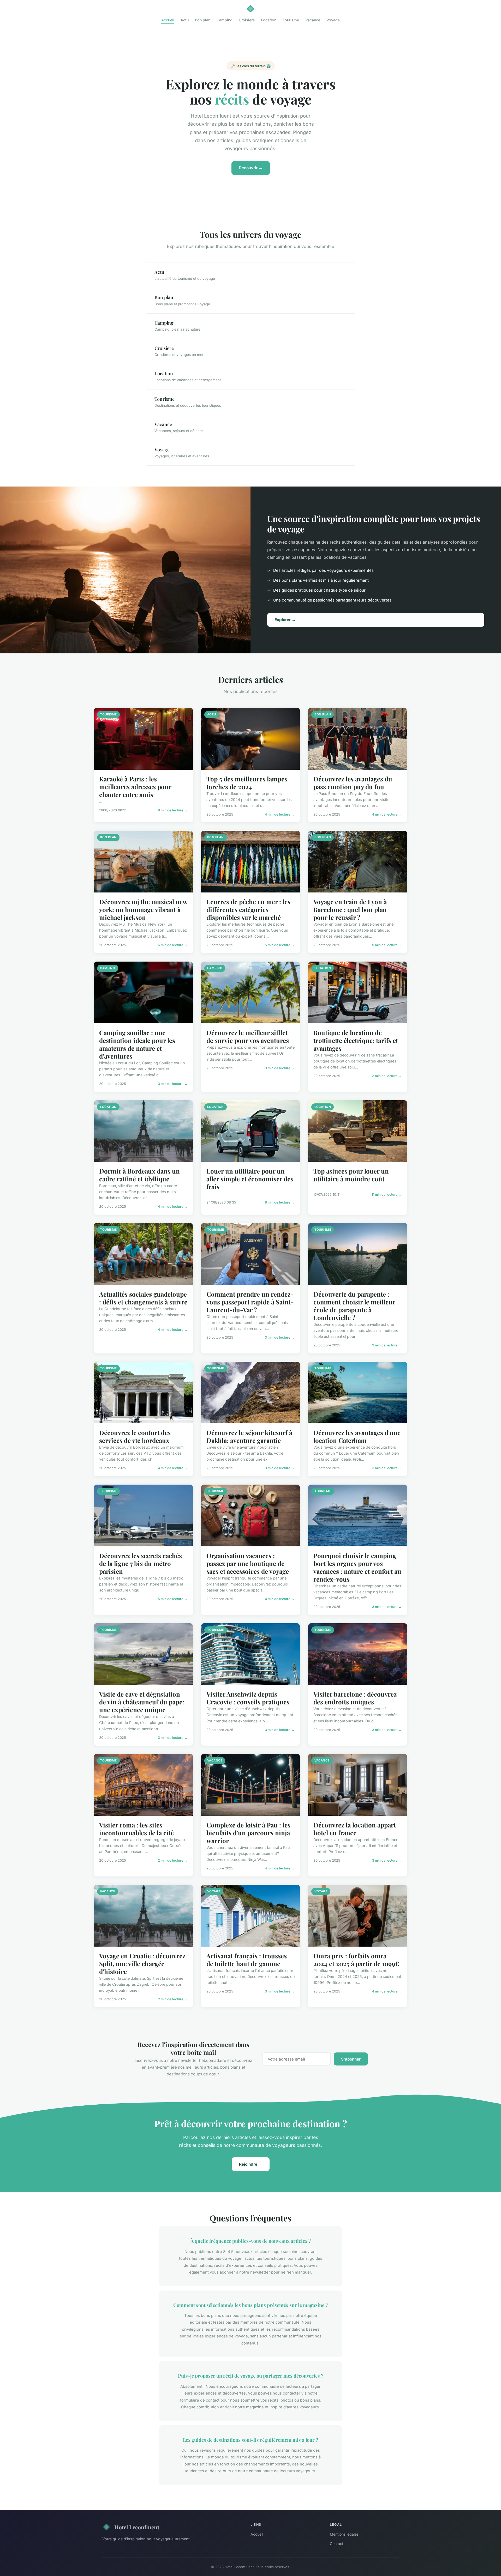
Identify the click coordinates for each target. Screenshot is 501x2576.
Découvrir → (251, 168)
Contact (337, 2544)
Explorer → (285, 620)
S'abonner (351, 2059)
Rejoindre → (251, 2164)
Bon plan (203, 20)
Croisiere (247, 20)
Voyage (333, 20)
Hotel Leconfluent (137, 2527)
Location (269, 20)
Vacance (313, 20)
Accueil (168, 20)
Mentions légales (344, 2534)
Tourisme (291, 20)
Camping (225, 20)
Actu (185, 20)
